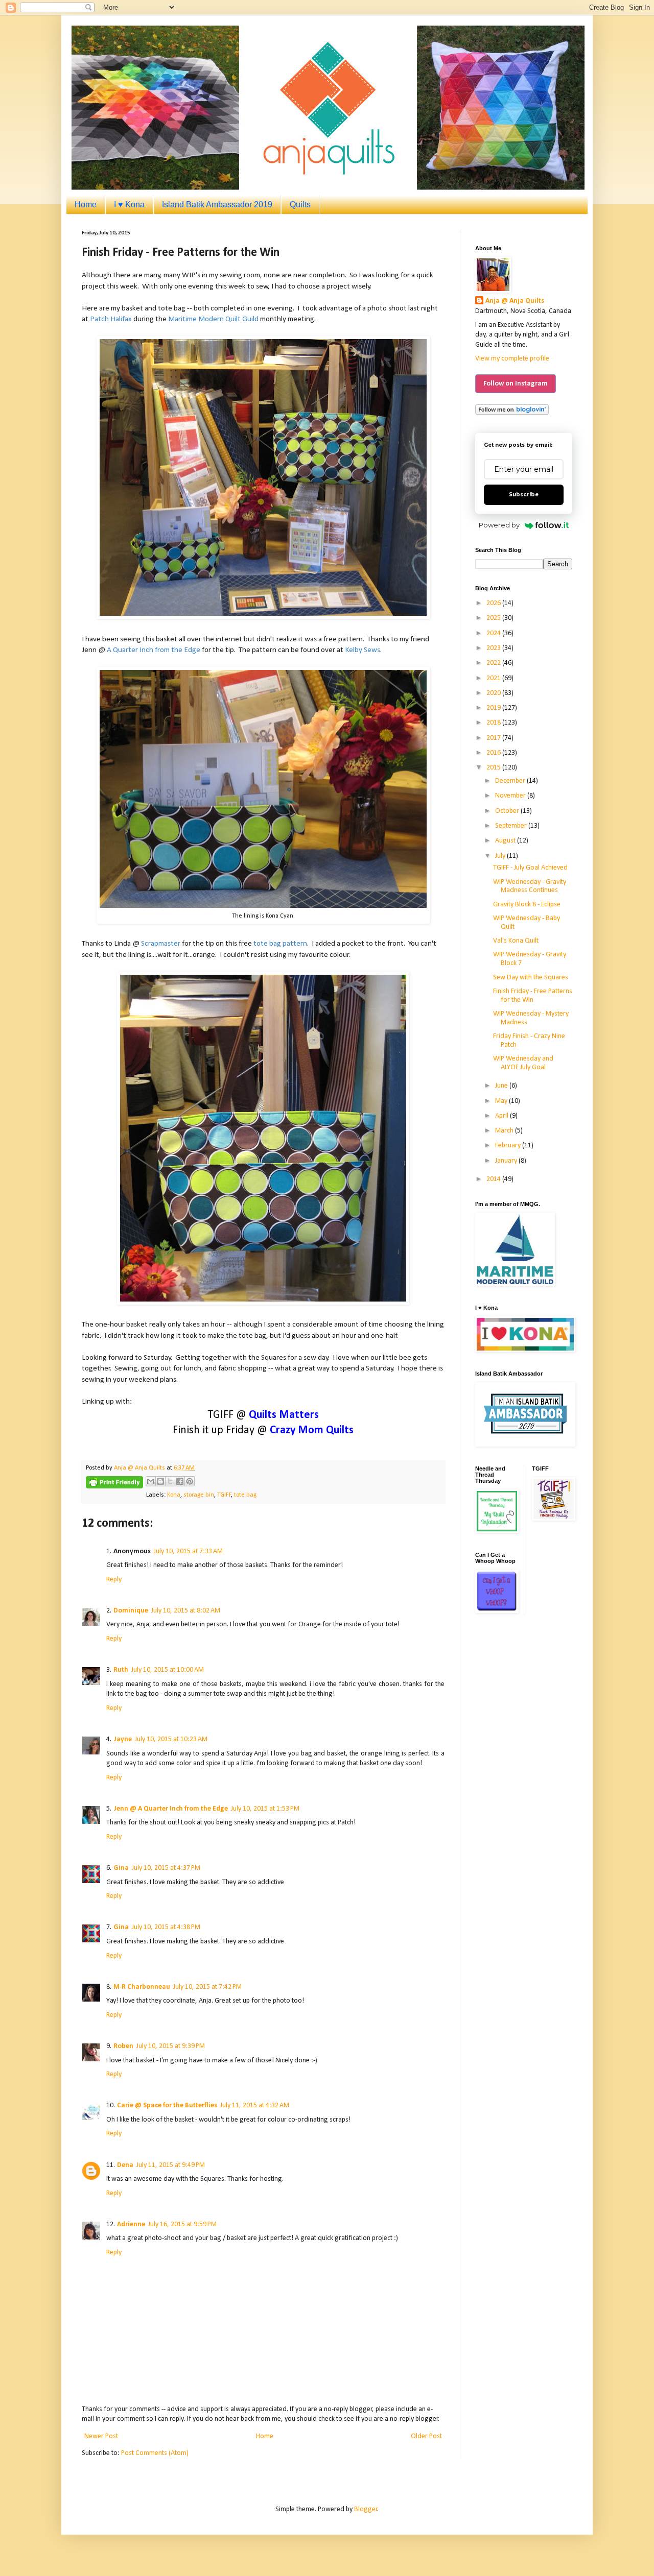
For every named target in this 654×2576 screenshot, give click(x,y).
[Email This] (151, 1481)
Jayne (123, 1739)
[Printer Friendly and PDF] (114, 1484)
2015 (494, 768)
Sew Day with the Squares (531, 978)
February (509, 1146)
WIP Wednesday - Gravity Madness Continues (530, 886)
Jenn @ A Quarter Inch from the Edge (171, 1809)
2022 (494, 663)
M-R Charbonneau (142, 1987)
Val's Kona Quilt (516, 941)
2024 (494, 633)
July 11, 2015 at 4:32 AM (255, 2105)
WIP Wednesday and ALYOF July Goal (523, 1063)
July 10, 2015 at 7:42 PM (207, 1987)
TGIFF (224, 1495)
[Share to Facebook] (180, 1481)
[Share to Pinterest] (190, 1481)
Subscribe (524, 495)
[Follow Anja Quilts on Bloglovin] (512, 413)
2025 (494, 618)
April (503, 1116)
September (512, 826)
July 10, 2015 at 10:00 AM (168, 1670)
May (502, 1101)
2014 (494, 1179)
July (501, 856)
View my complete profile (512, 359)
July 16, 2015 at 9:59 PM (182, 2224)
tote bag (245, 1495)
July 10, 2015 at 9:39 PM (171, 2046)
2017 (494, 738)
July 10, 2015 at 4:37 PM (166, 1868)
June (502, 1086)
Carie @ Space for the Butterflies (167, 2105)
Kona (174, 1495)
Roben (123, 2046)
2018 (494, 723)
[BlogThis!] (160, 1481)
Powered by (499, 525)
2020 (494, 693)
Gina (121, 1868)
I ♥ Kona (129, 204)
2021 (494, 678)
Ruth (121, 1670)
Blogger (366, 2509)
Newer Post (101, 2436)
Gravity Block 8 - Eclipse (527, 905)
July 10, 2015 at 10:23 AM (171, 1739)
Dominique (131, 1611)
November (511, 796)
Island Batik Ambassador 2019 (217, 204)
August (506, 841)
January (507, 1161)
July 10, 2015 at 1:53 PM (265, 1809)
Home (86, 204)
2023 (494, 648)
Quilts (300, 204)
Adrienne (131, 2224)
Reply (114, 1580)
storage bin (199, 1495)
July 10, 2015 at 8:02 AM (186, 1611)
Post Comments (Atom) (155, 2453)
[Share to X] (170, 1481)
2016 (494, 753)
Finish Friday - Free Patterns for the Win (533, 996)
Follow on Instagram (516, 384)
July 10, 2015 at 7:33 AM (188, 1551)
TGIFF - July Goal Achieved (530, 868)
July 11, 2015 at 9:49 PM (171, 2165)
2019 (494, 708)
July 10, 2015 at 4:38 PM (166, 1927)
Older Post (426, 2436)
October (508, 811)
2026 (494, 603)
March (505, 1131)
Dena (125, 2165)
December (511, 781)
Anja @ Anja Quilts (515, 301)
